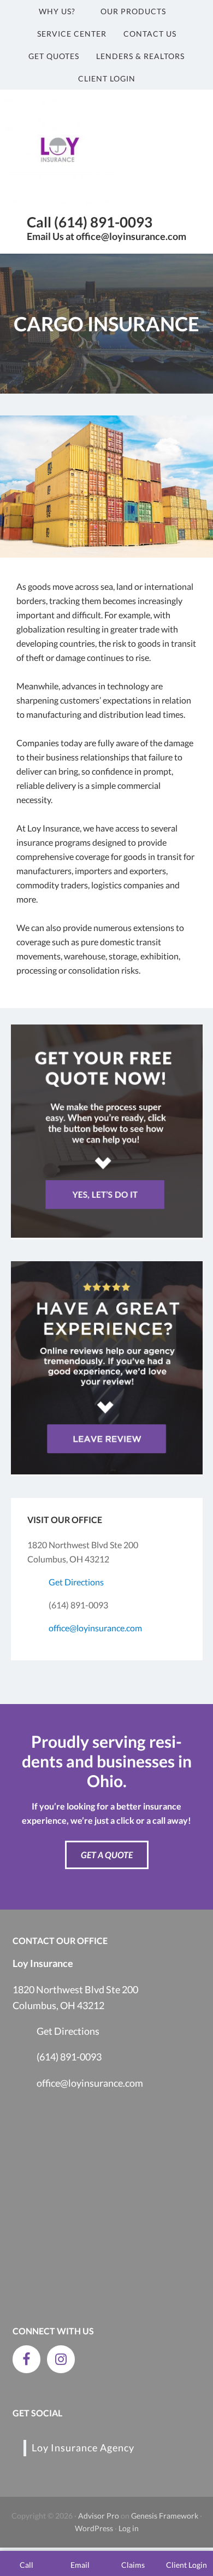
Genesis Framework (165, 2516)
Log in (129, 2528)
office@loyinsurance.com (95, 1628)
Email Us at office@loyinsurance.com (106, 236)
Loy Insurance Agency (83, 2448)
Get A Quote (107, 1855)
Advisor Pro (99, 2516)
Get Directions (76, 1582)
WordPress (94, 2528)
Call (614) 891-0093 (90, 222)
